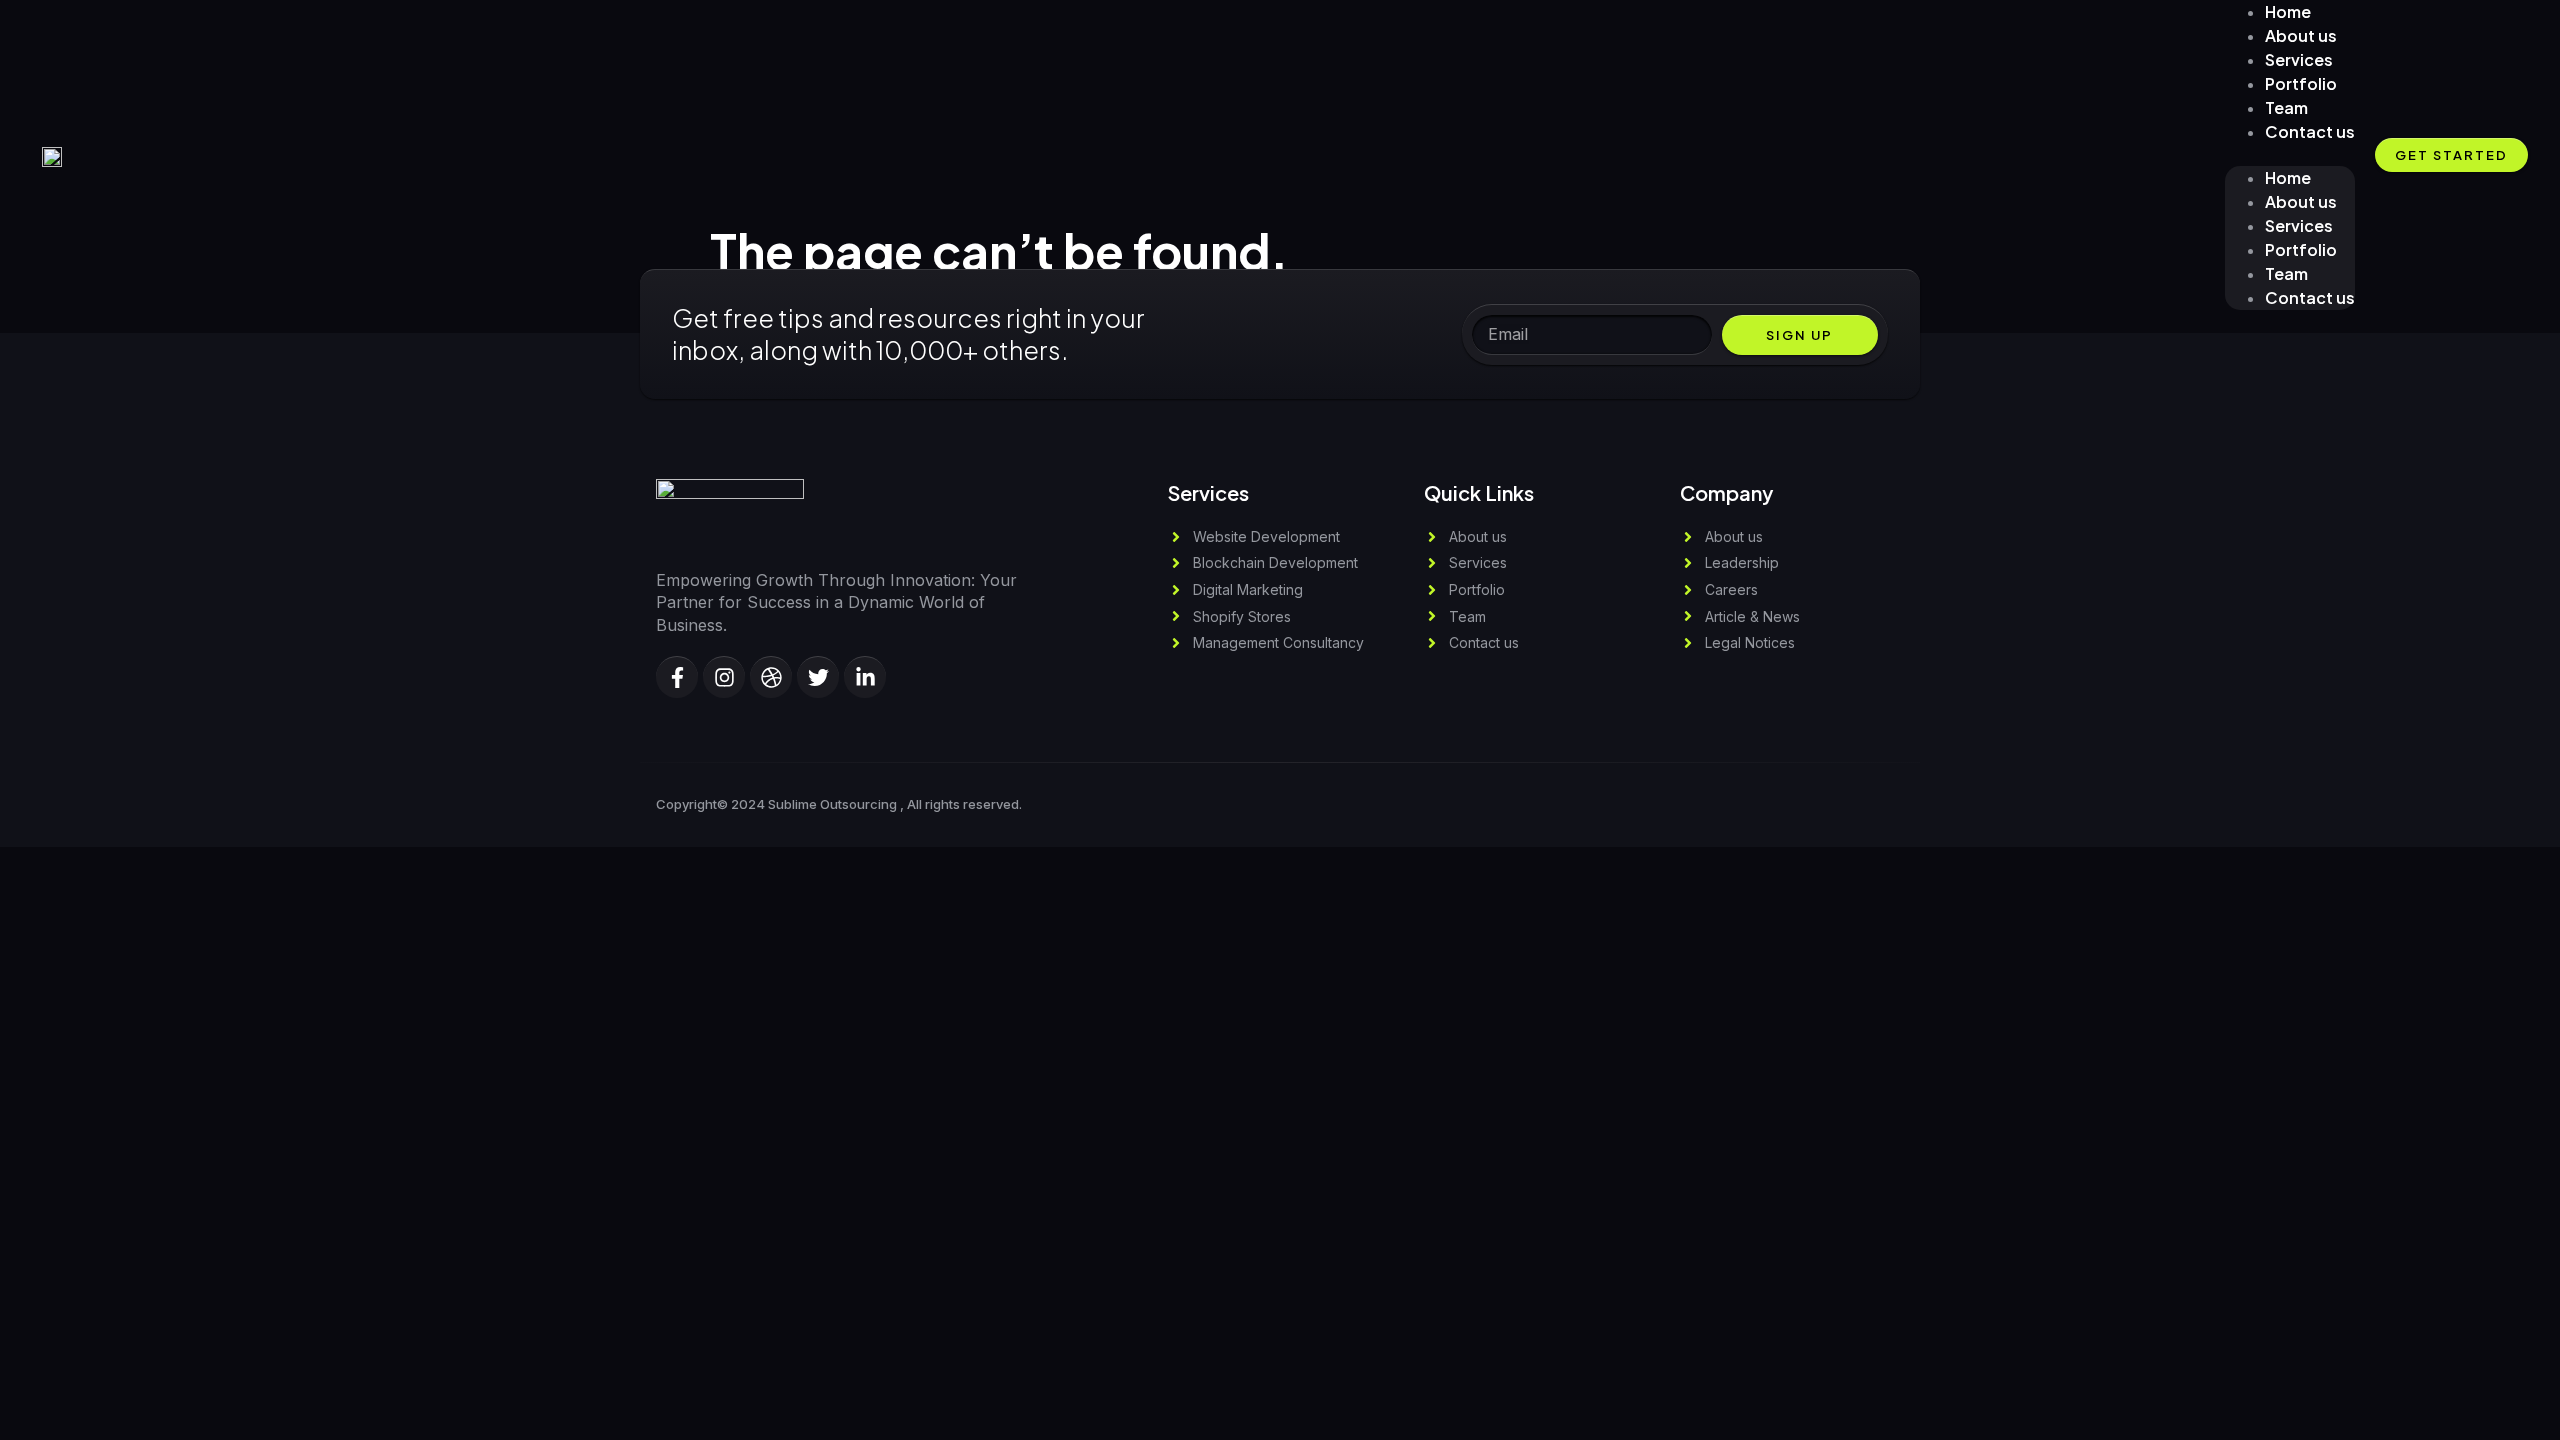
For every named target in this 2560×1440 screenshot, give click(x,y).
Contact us (2310, 131)
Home (2288, 177)
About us (2301, 201)
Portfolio (2301, 249)
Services (2299, 225)
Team (2286, 273)
